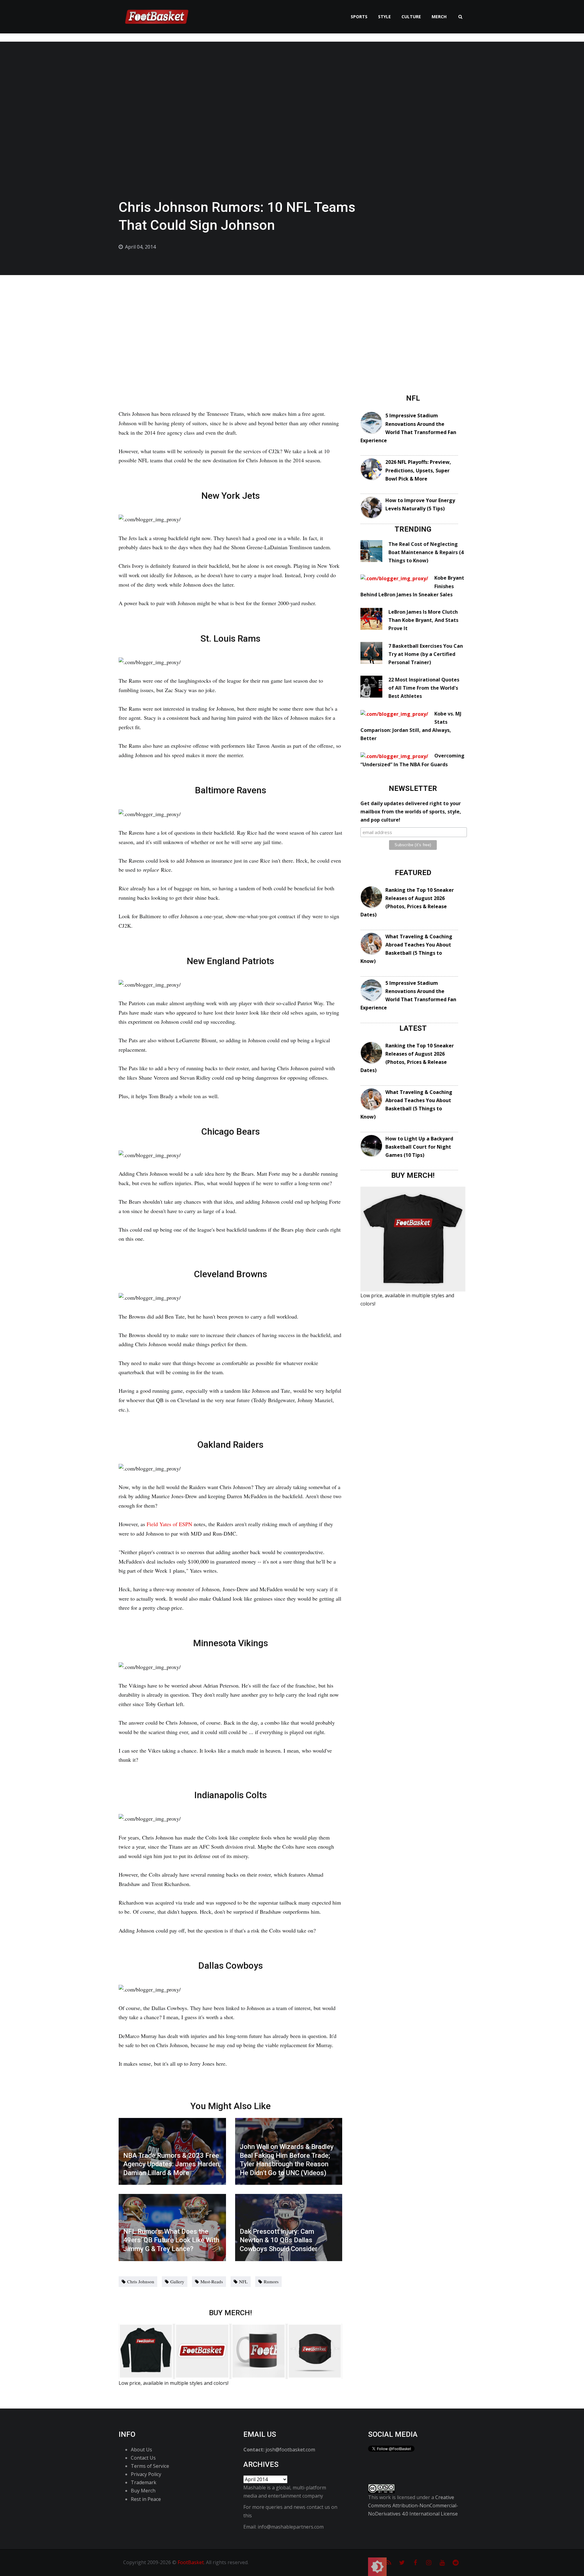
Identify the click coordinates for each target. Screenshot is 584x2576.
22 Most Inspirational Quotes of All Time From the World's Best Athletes (424, 688)
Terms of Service (150, 2466)
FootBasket (191, 2562)
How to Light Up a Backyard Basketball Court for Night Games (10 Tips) (419, 1147)
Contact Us (143, 2458)
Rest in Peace (146, 2499)
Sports (359, 17)
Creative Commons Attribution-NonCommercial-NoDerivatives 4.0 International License (413, 2505)
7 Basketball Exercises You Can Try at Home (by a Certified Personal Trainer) (426, 654)
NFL (243, 2281)
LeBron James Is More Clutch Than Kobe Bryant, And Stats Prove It (423, 620)
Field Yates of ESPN (169, 1524)
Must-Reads (212, 2281)
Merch (439, 17)
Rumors (271, 2281)
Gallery (177, 2281)
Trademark (144, 2482)
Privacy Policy (146, 2474)
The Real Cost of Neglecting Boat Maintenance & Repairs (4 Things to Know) (426, 552)
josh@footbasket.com (290, 2450)
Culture (411, 17)
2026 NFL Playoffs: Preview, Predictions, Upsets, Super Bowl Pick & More (418, 470)
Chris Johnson (141, 2281)
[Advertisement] (292, 321)
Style (384, 17)
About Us (141, 2450)
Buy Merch (143, 2491)
